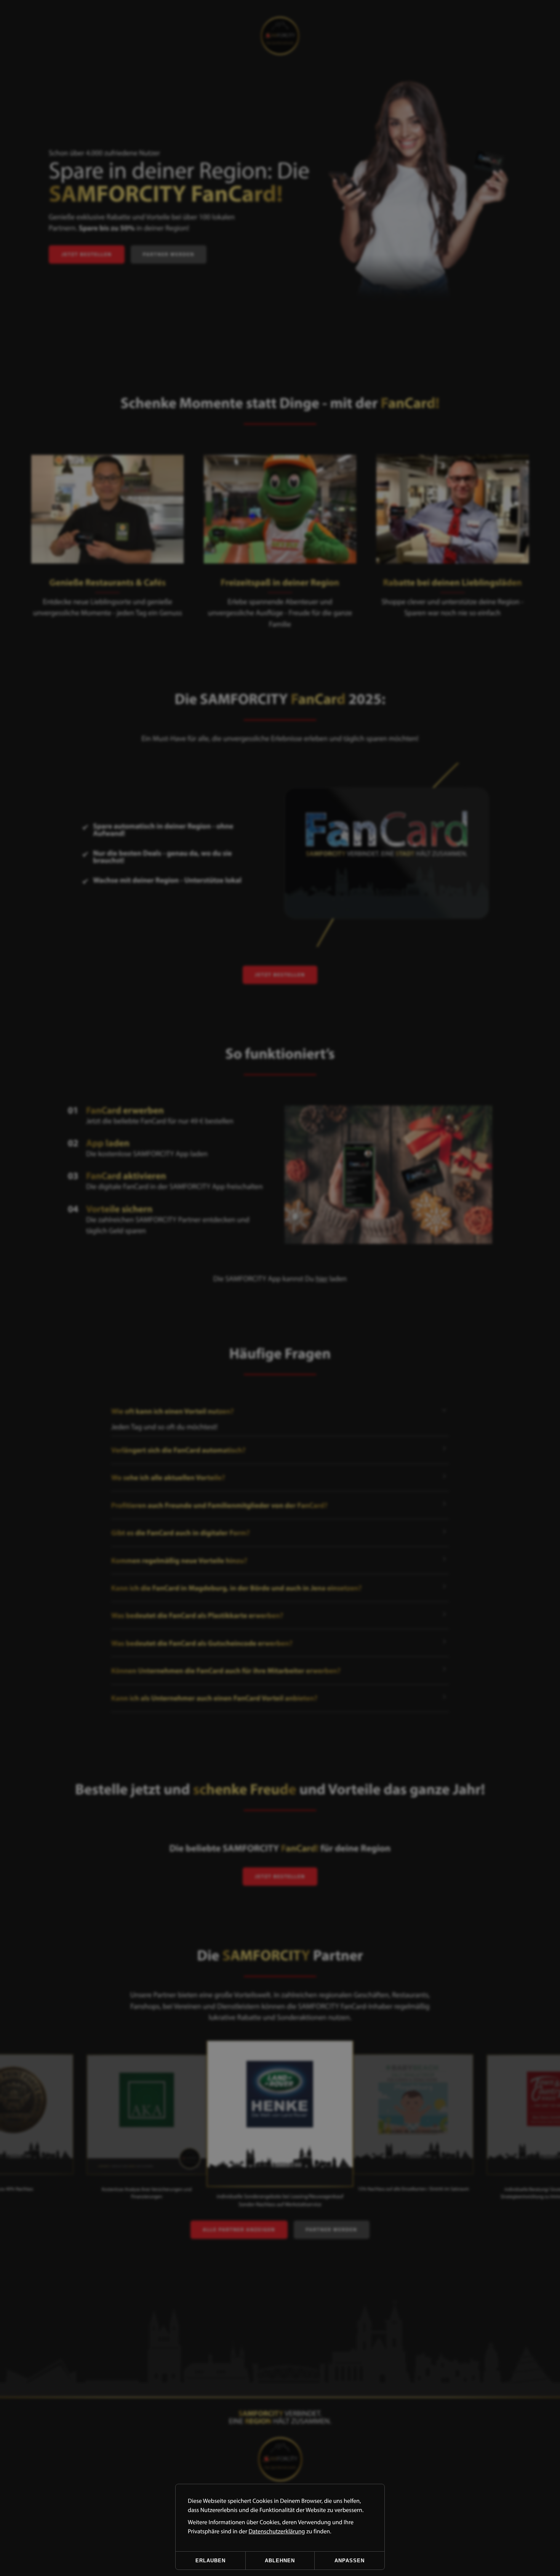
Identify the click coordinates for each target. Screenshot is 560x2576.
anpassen (350, 2561)
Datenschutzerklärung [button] (277, 2531)
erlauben (210, 2561)
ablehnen (280, 2561)
